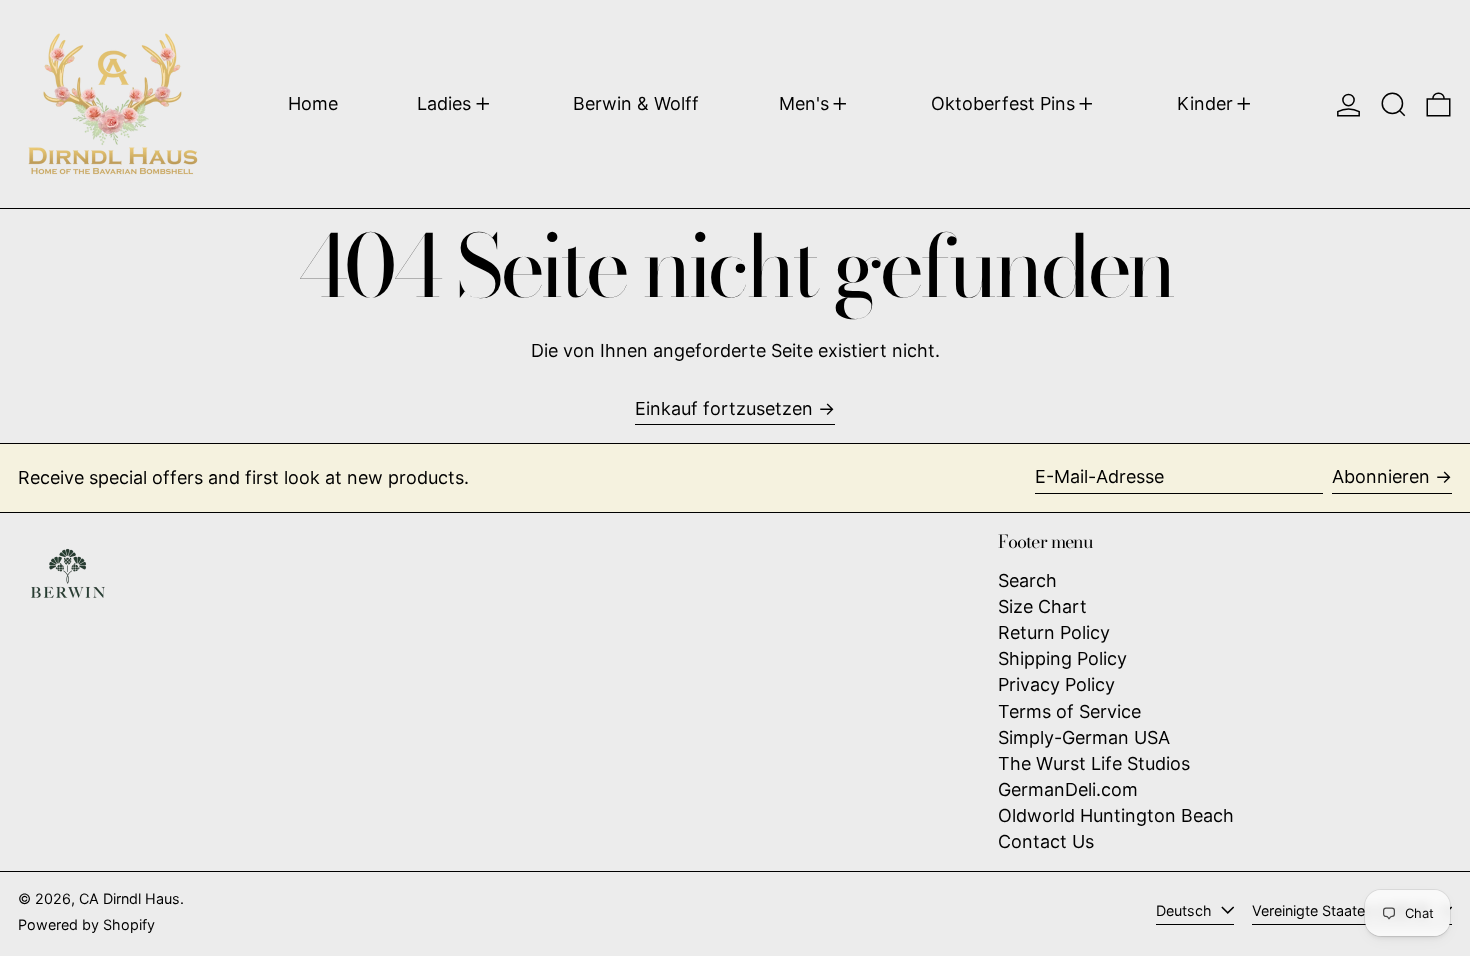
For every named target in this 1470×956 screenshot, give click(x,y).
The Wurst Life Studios (1094, 763)
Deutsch (1186, 910)
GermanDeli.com (1068, 789)
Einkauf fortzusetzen (724, 408)
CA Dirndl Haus (129, 898)
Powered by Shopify (86, 924)
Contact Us (1046, 841)
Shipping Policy (1062, 658)
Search (1027, 580)
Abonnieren (1381, 476)
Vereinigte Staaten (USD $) (1343, 910)
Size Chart (1042, 606)
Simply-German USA (1084, 737)
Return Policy (1054, 632)
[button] (1393, 104)
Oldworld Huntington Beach (1116, 815)
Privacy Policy (1056, 684)
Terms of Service (1069, 711)
